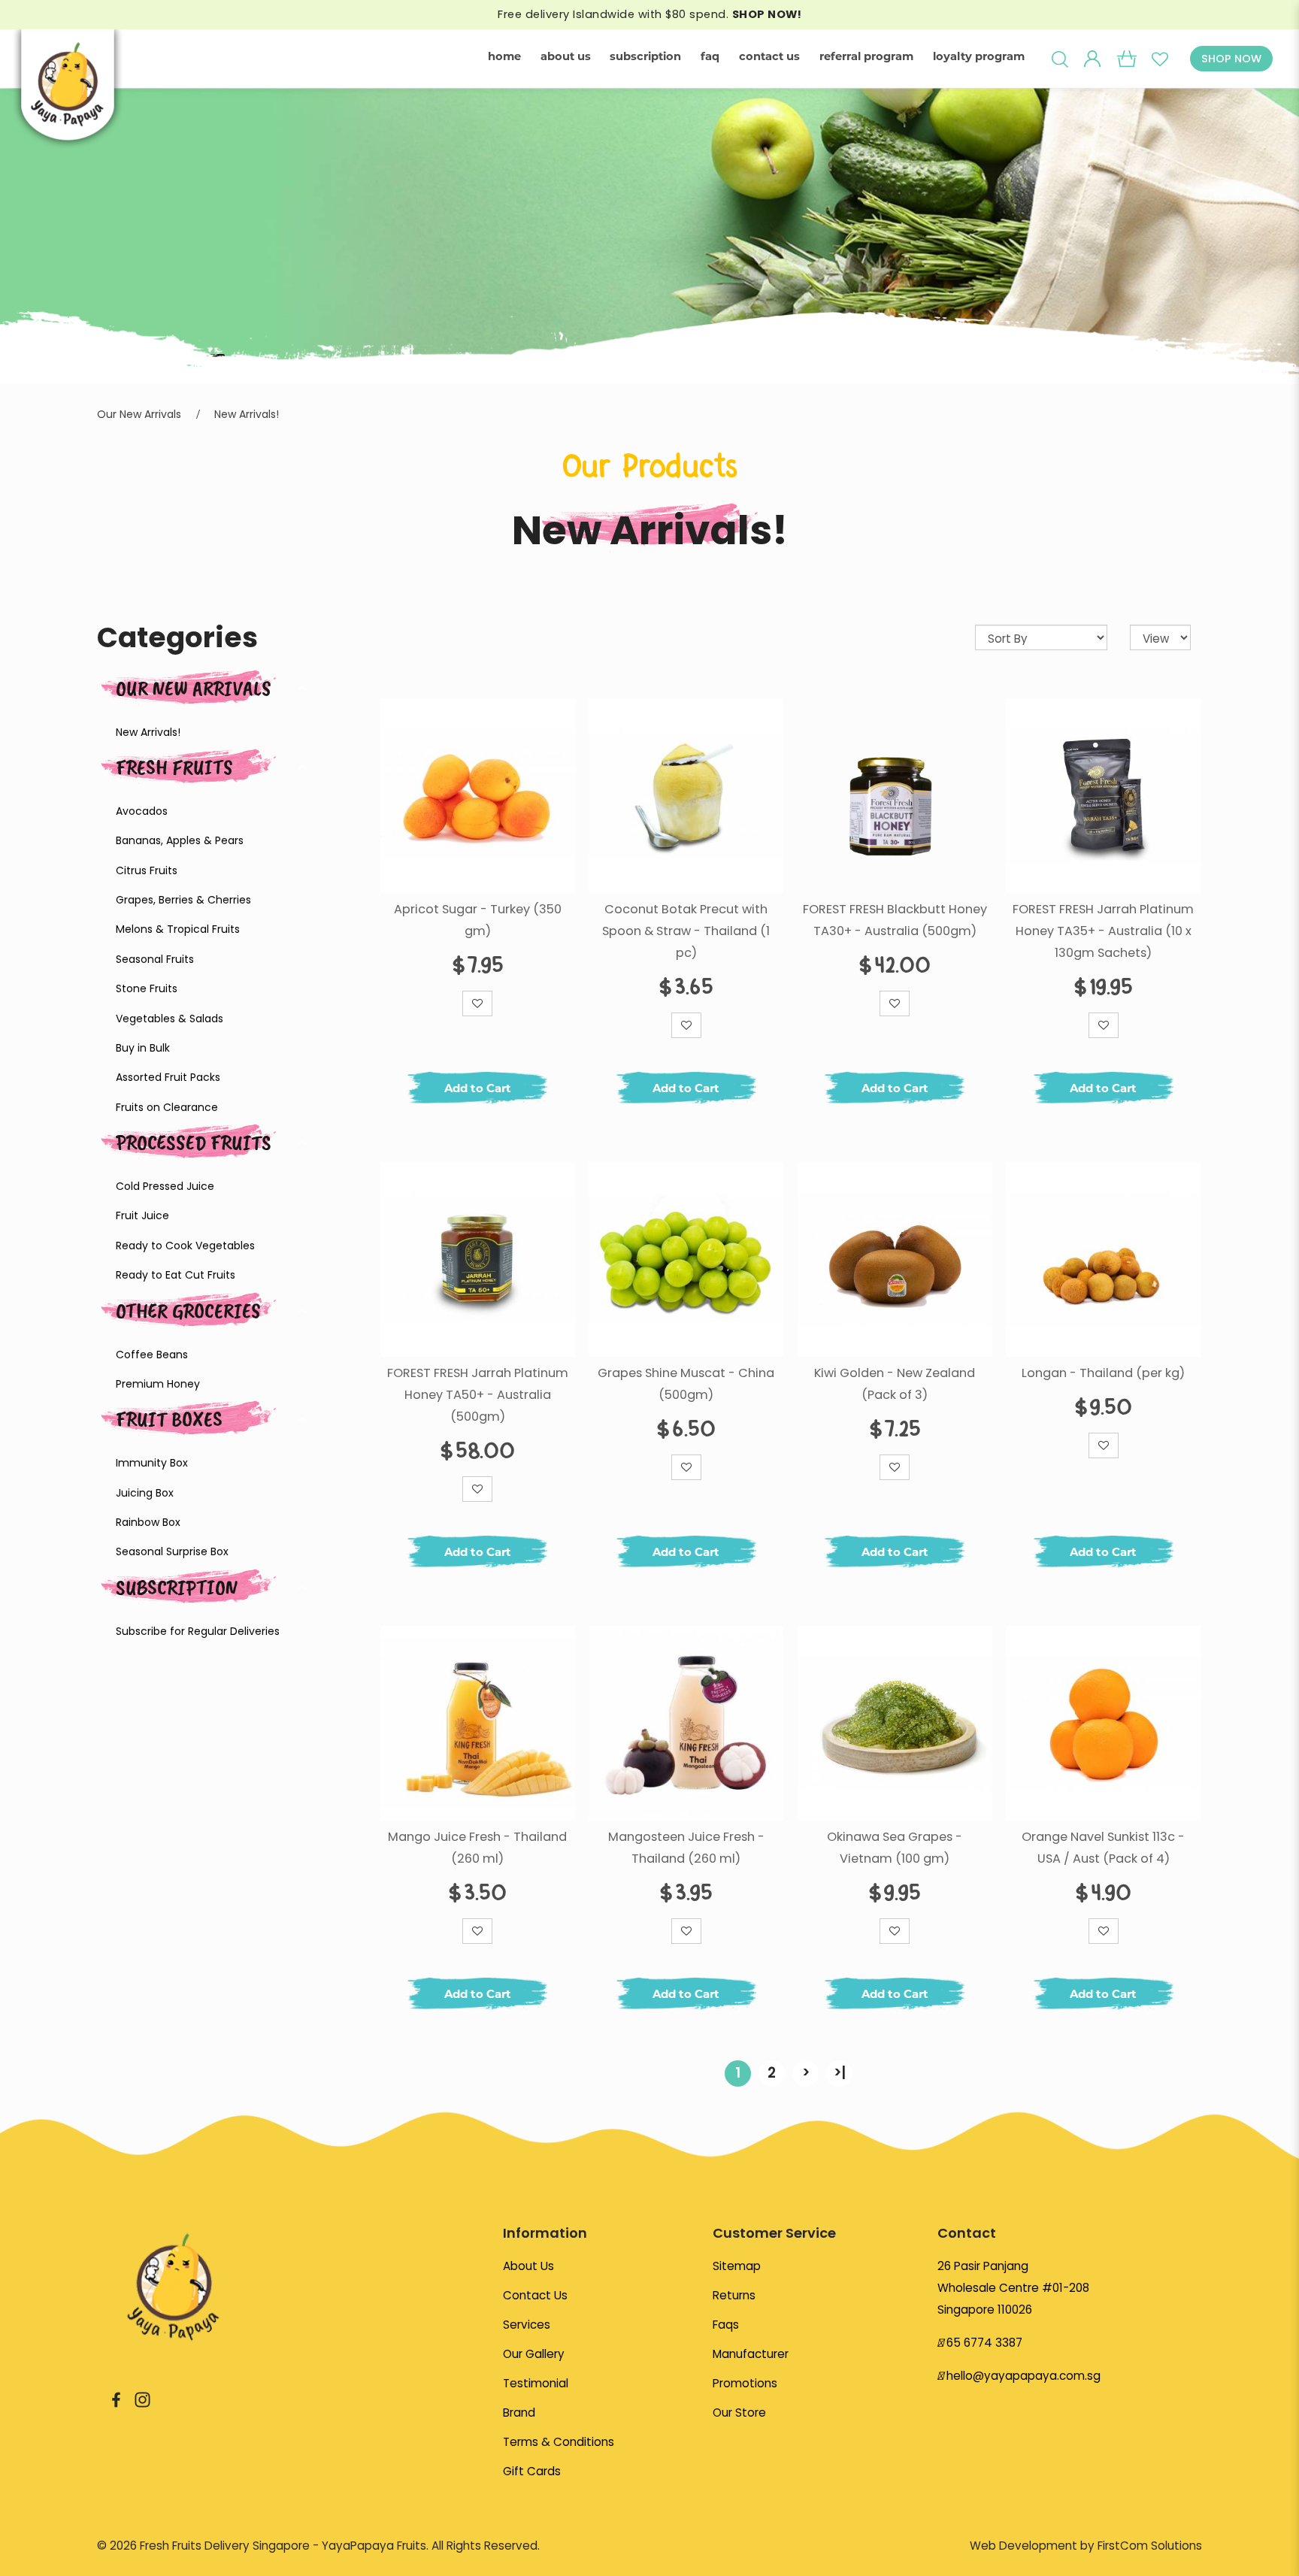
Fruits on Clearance (167, 1107)
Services (527, 2325)
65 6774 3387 (984, 2343)
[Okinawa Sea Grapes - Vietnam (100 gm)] (895, 1723)
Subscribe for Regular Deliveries (198, 1631)
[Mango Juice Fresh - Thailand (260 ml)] (478, 1723)
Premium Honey (158, 1384)
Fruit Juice (142, 1215)
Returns (734, 2295)
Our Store (739, 2413)
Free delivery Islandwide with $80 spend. (649, 14)
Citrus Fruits (147, 870)
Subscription (177, 1587)
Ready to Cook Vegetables (185, 1246)
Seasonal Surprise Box (172, 1551)
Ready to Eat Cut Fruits (176, 1275)
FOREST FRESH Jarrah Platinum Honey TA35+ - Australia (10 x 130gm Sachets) (1103, 931)
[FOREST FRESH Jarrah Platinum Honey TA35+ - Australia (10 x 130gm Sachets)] (1103, 796)
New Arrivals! (247, 414)
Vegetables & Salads (170, 1019)
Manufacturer (751, 2354)
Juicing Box (145, 1493)
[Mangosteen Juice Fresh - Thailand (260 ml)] (686, 1723)
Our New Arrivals (139, 414)
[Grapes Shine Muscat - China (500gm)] (686, 1259)
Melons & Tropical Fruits (178, 929)
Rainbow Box (148, 1522)
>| (840, 2073)
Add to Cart (478, 1088)
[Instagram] (142, 2399)
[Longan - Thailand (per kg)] (1103, 1259)
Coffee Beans (152, 1355)
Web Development (1023, 2546)
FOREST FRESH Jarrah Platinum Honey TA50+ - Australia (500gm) (478, 1395)
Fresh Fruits (174, 767)
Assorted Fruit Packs (168, 1077)
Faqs (726, 2325)
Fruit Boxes (169, 1419)
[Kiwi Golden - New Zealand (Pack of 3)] (895, 1259)
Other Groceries (188, 1311)
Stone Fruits (147, 988)
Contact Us (535, 2295)
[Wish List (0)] (1160, 59)
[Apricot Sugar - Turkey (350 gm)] (478, 796)
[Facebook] (116, 2399)
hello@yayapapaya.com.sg (1023, 2376)
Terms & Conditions (559, 2442)
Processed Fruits (194, 1142)
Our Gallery (534, 2354)
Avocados (142, 811)
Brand (519, 2413)
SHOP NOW (1231, 59)
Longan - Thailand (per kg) (1103, 1373)
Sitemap (737, 2266)
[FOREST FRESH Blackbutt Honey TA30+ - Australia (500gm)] (895, 796)
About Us (528, 2266)
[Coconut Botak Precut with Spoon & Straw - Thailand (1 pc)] (686, 796)
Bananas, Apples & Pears (180, 840)
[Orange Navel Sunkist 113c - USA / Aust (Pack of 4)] (1103, 1723)
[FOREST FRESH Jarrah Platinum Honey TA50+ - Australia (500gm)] (478, 1259)
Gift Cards (532, 2471)
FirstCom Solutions (1150, 2546)
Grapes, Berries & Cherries (183, 900)
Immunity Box (152, 1463)
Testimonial (536, 2383)
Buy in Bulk (143, 1048)
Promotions (745, 2383)
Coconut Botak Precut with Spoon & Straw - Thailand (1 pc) (686, 931)
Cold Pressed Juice (165, 1186)
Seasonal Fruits (155, 959)
